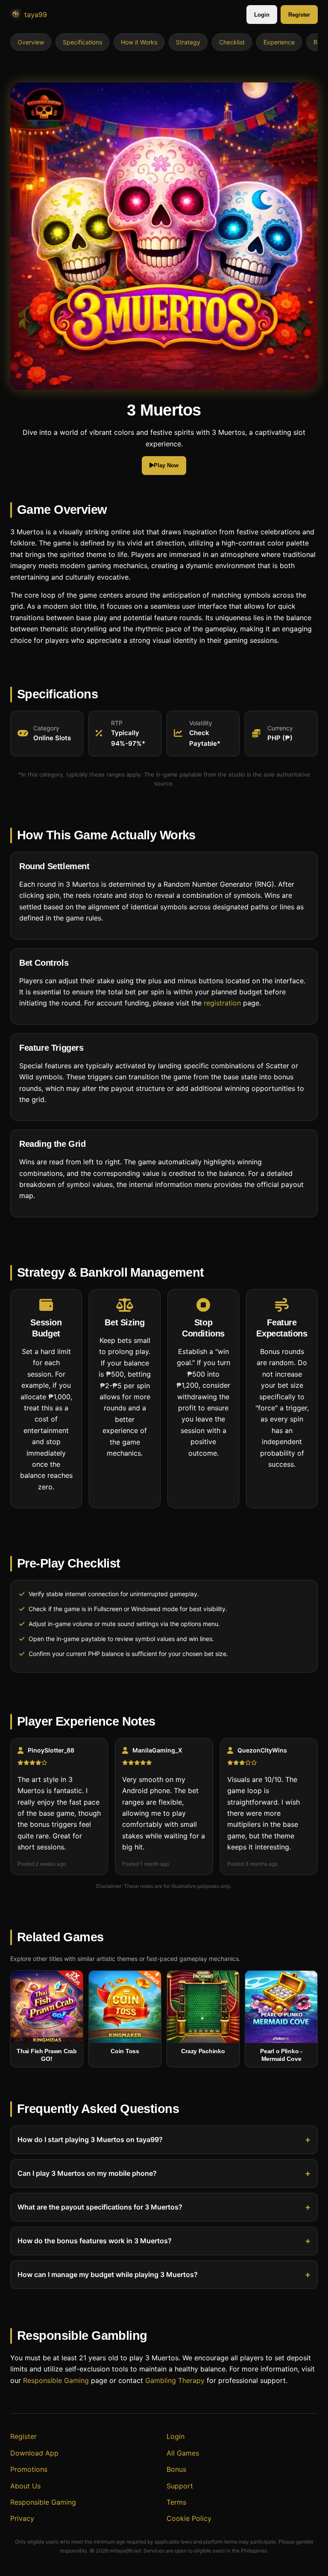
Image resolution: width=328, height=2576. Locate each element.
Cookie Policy (189, 2518)
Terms (176, 2502)
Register (299, 15)
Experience (279, 42)
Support (180, 2486)
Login (262, 15)
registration (222, 1003)
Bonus (176, 2469)
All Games (183, 2453)
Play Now (166, 465)
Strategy (188, 42)
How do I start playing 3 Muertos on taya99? (90, 2140)
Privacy (22, 2518)
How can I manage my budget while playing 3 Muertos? (108, 2275)
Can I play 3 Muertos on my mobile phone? (87, 2174)
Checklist (232, 42)
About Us (25, 2486)
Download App (34, 2453)
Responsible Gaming (56, 2380)
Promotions (29, 2469)
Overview (31, 42)
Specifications (82, 42)
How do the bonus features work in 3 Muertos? (95, 2241)
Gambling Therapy (175, 2380)
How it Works (139, 42)
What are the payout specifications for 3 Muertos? (100, 2207)
